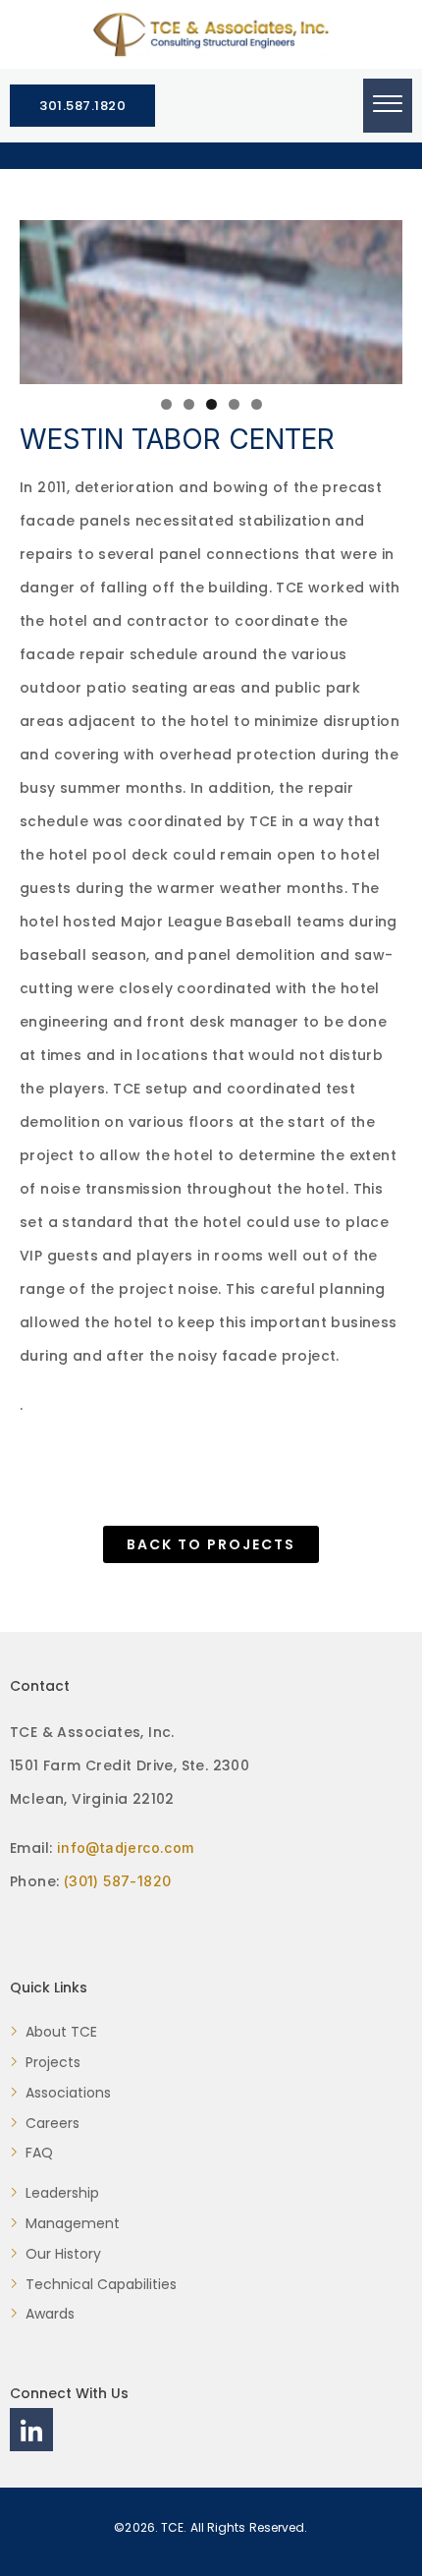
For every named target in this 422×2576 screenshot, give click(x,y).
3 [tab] (211, 404)
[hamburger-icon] (388, 106)
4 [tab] (234, 404)
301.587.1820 (82, 106)
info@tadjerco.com (126, 1848)
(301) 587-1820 (118, 1881)
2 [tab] (189, 404)
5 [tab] (257, 404)
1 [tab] (166, 404)
